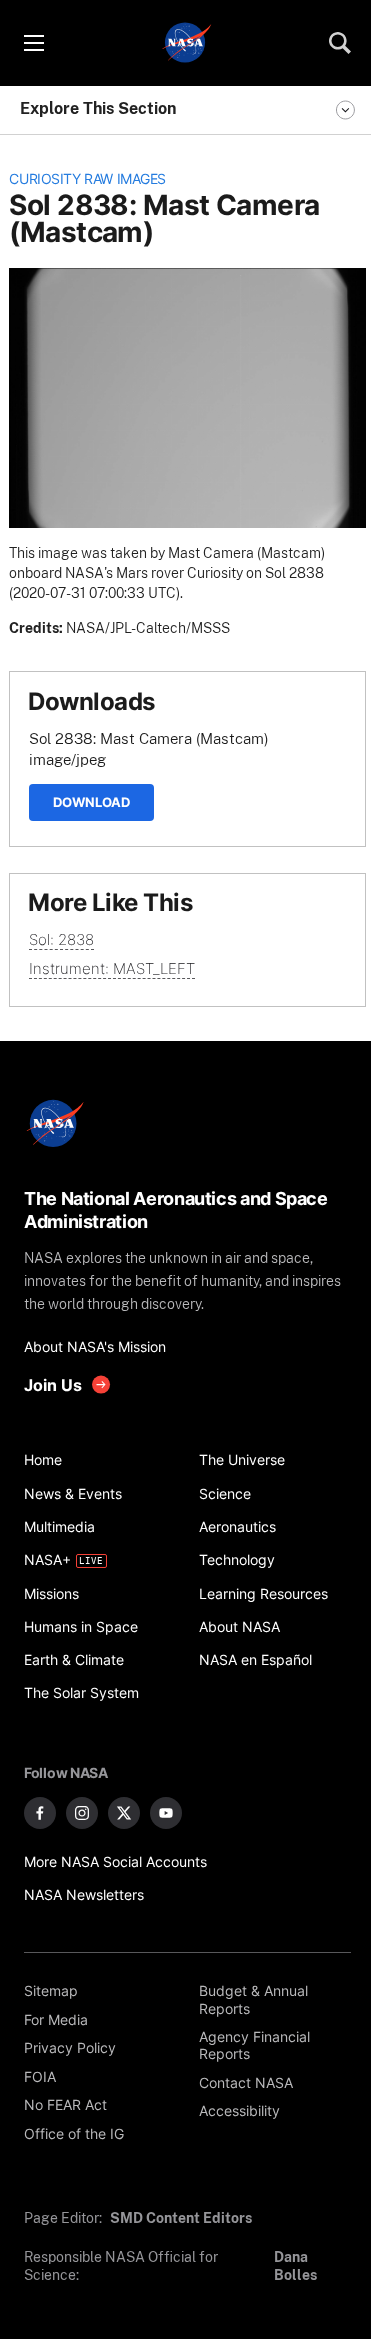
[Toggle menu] (33, 43)
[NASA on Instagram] (82, 1813)
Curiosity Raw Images (87, 179)
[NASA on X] (124, 1813)
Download (91, 802)
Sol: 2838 (61, 939)
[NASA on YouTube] (166, 1813)
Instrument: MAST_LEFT (112, 968)
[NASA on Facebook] (40, 1813)
